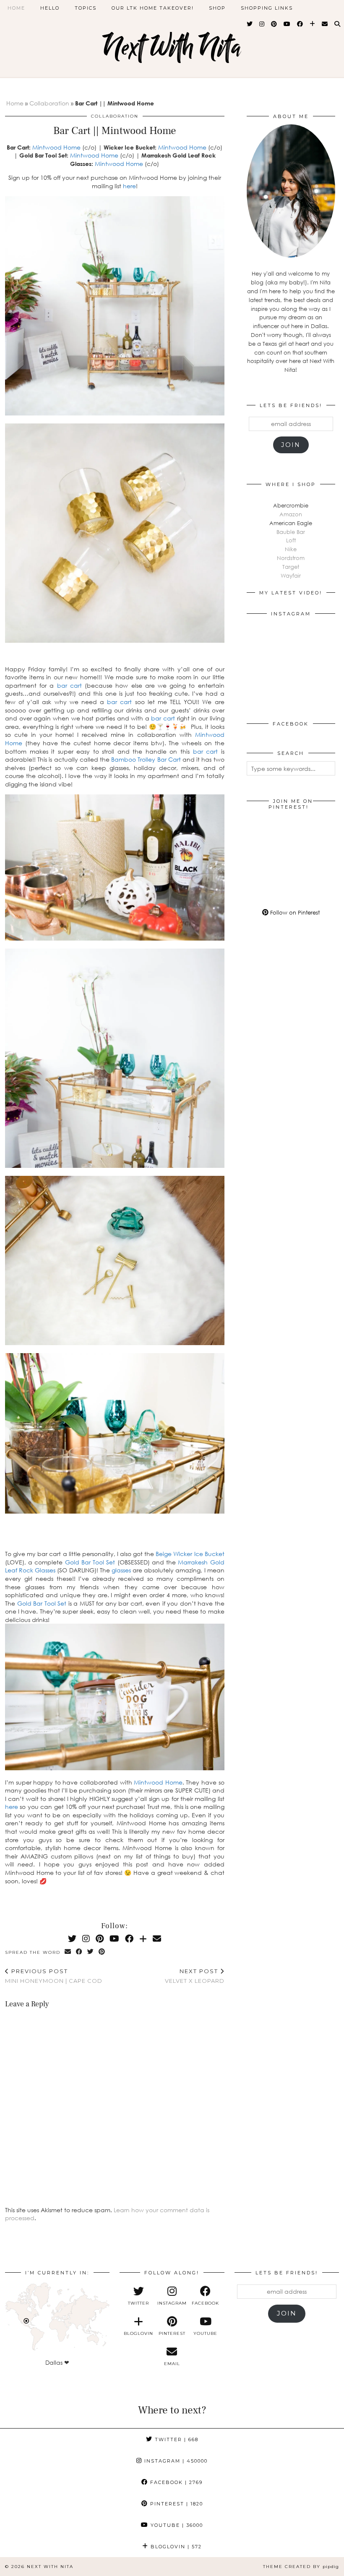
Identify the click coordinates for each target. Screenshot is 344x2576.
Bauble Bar (291, 532)
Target (291, 567)
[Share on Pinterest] (102, 1952)
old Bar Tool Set (44, 1603)
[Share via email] (68, 1952)
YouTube (176, 2525)
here (129, 186)
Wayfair (291, 576)
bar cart (69, 685)
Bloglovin (175, 2547)
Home (16, 8)
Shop (217, 8)
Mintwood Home (56, 147)
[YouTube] (287, 24)
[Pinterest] (274, 24)
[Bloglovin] (313, 24)
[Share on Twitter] (91, 1952)
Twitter (176, 2439)
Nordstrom (291, 558)
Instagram (175, 2461)
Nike (291, 549)
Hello (50, 8)
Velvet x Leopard (195, 1976)
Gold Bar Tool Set (90, 1562)
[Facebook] (300, 24)
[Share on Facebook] (79, 1952)
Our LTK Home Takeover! (153, 8)
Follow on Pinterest (294, 912)
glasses (121, 1570)
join (291, 445)
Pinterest (176, 2504)
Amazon (291, 514)
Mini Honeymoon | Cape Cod (54, 1976)
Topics (86, 8)
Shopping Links (267, 8)
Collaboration (49, 103)
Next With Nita (172, 47)
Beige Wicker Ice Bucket (190, 1554)
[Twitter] (250, 24)
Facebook (175, 2482)
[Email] (325, 24)
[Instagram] (262, 24)
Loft (291, 540)
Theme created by (301, 2567)
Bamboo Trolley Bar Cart (146, 759)
